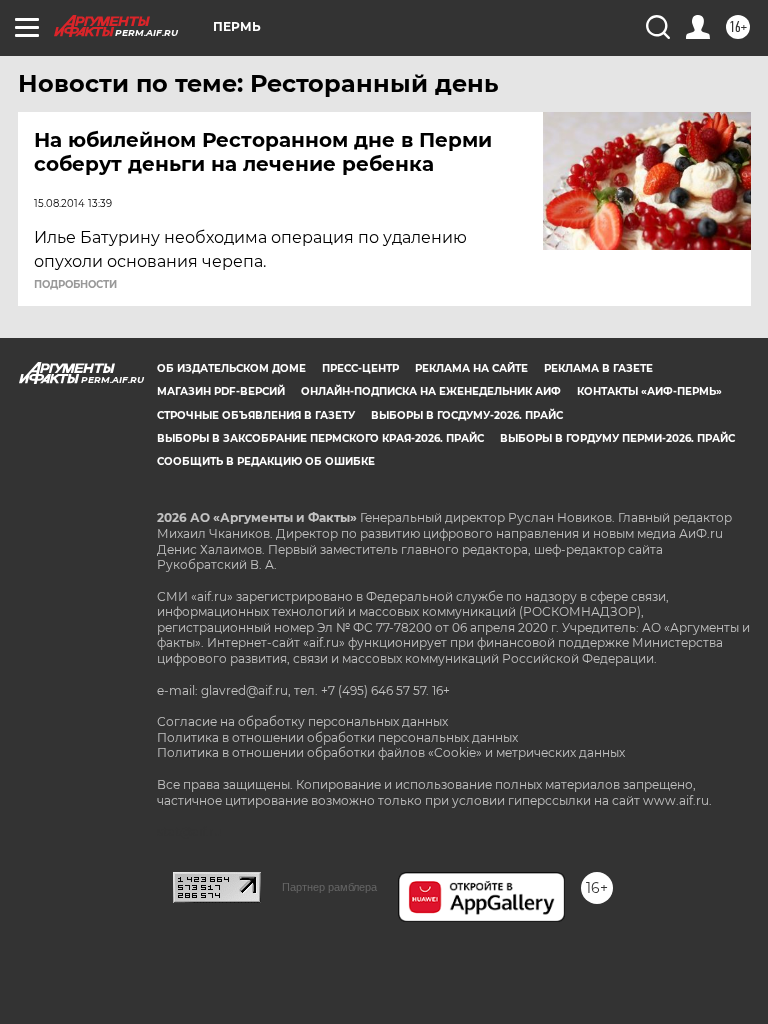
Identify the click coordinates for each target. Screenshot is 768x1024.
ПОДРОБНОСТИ (75, 285)
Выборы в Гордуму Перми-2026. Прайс (617, 438)
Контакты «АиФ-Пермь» (649, 391)
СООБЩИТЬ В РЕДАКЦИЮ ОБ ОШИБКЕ (266, 461)
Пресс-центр (360, 368)
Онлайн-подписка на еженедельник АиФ (431, 391)
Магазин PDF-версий (221, 391)
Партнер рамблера (329, 887)
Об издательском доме (231, 368)
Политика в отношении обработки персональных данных (337, 737)
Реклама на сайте (471, 368)
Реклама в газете (598, 368)
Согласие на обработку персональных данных (302, 721)
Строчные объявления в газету (256, 415)
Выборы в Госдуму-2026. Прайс (467, 415)
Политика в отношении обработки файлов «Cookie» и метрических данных (391, 752)
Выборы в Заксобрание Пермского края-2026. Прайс (320, 438)
